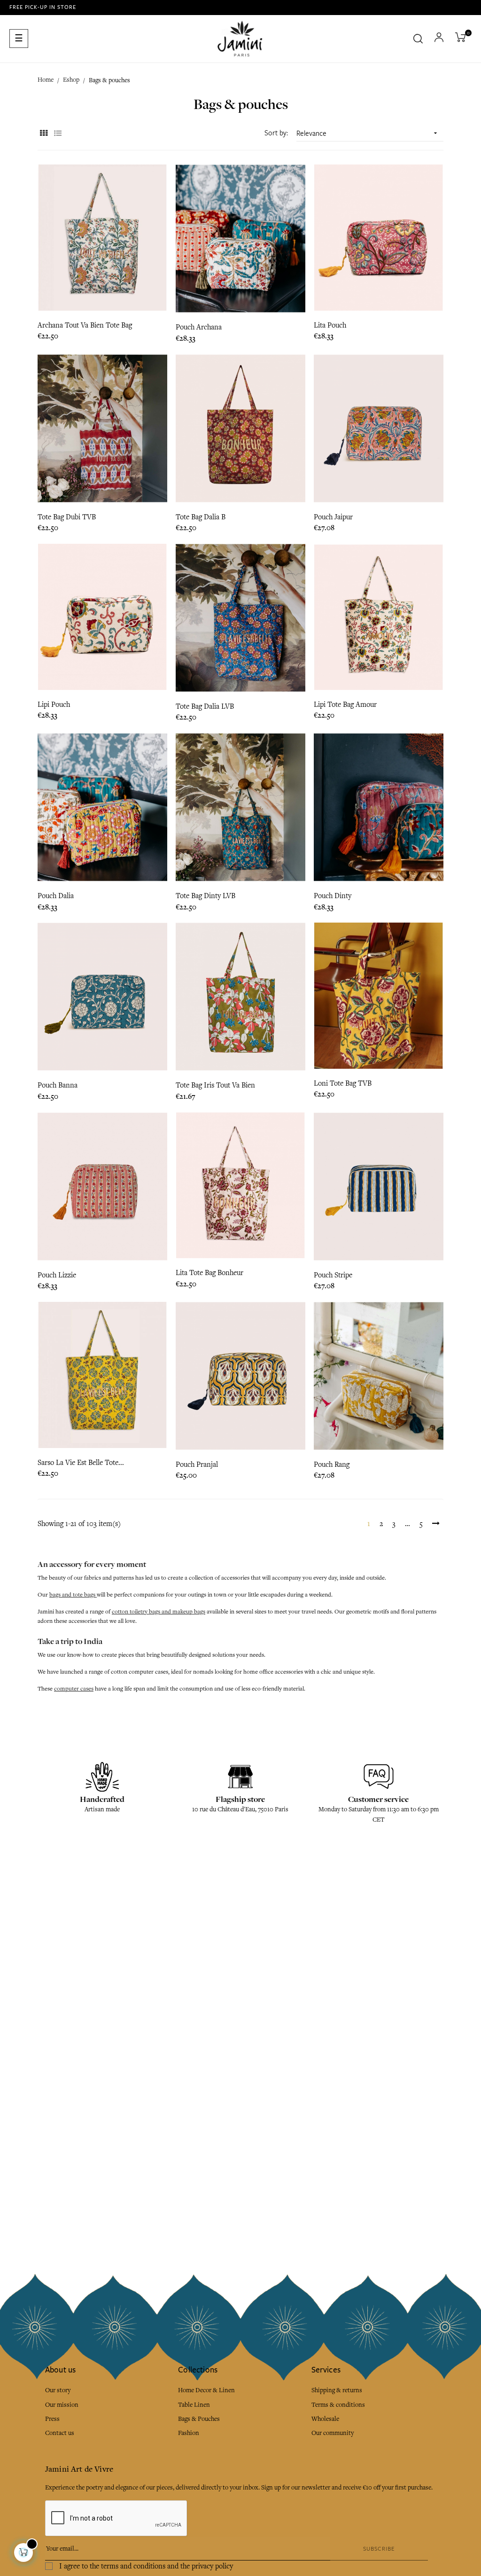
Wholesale (325, 2419)
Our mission (62, 2405)
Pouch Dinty (333, 896)
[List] (58, 134)
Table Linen (194, 2405)
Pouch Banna (58, 1085)
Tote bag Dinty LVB (206, 896)
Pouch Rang (332, 1464)
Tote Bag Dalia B (201, 517)
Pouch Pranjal (197, 1464)
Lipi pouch (54, 705)
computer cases (74, 1689)
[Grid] (43, 134)
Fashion (189, 2433)
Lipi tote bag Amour (345, 705)
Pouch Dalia (56, 896)
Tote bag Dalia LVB (205, 706)
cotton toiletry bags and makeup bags (159, 1612)
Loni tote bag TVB (343, 1083)
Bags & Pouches (199, 2419)
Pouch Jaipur (333, 517)
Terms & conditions (338, 2405)
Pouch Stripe (333, 1275)
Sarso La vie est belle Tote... (81, 1463)
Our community (333, 2433)
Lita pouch (330, 325)
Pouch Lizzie (57, 1275)
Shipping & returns (337, 2390)
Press (52, 2419)
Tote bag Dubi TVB (67, 517)
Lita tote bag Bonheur (209, 1273)
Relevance (368, 133)
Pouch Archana (199, 327)
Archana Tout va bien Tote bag (85, 325)
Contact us (60, 2433)
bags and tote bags (73, 1595)
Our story (58, 2390)
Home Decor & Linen (206, 2390)
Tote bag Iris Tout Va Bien (215, 1085)
